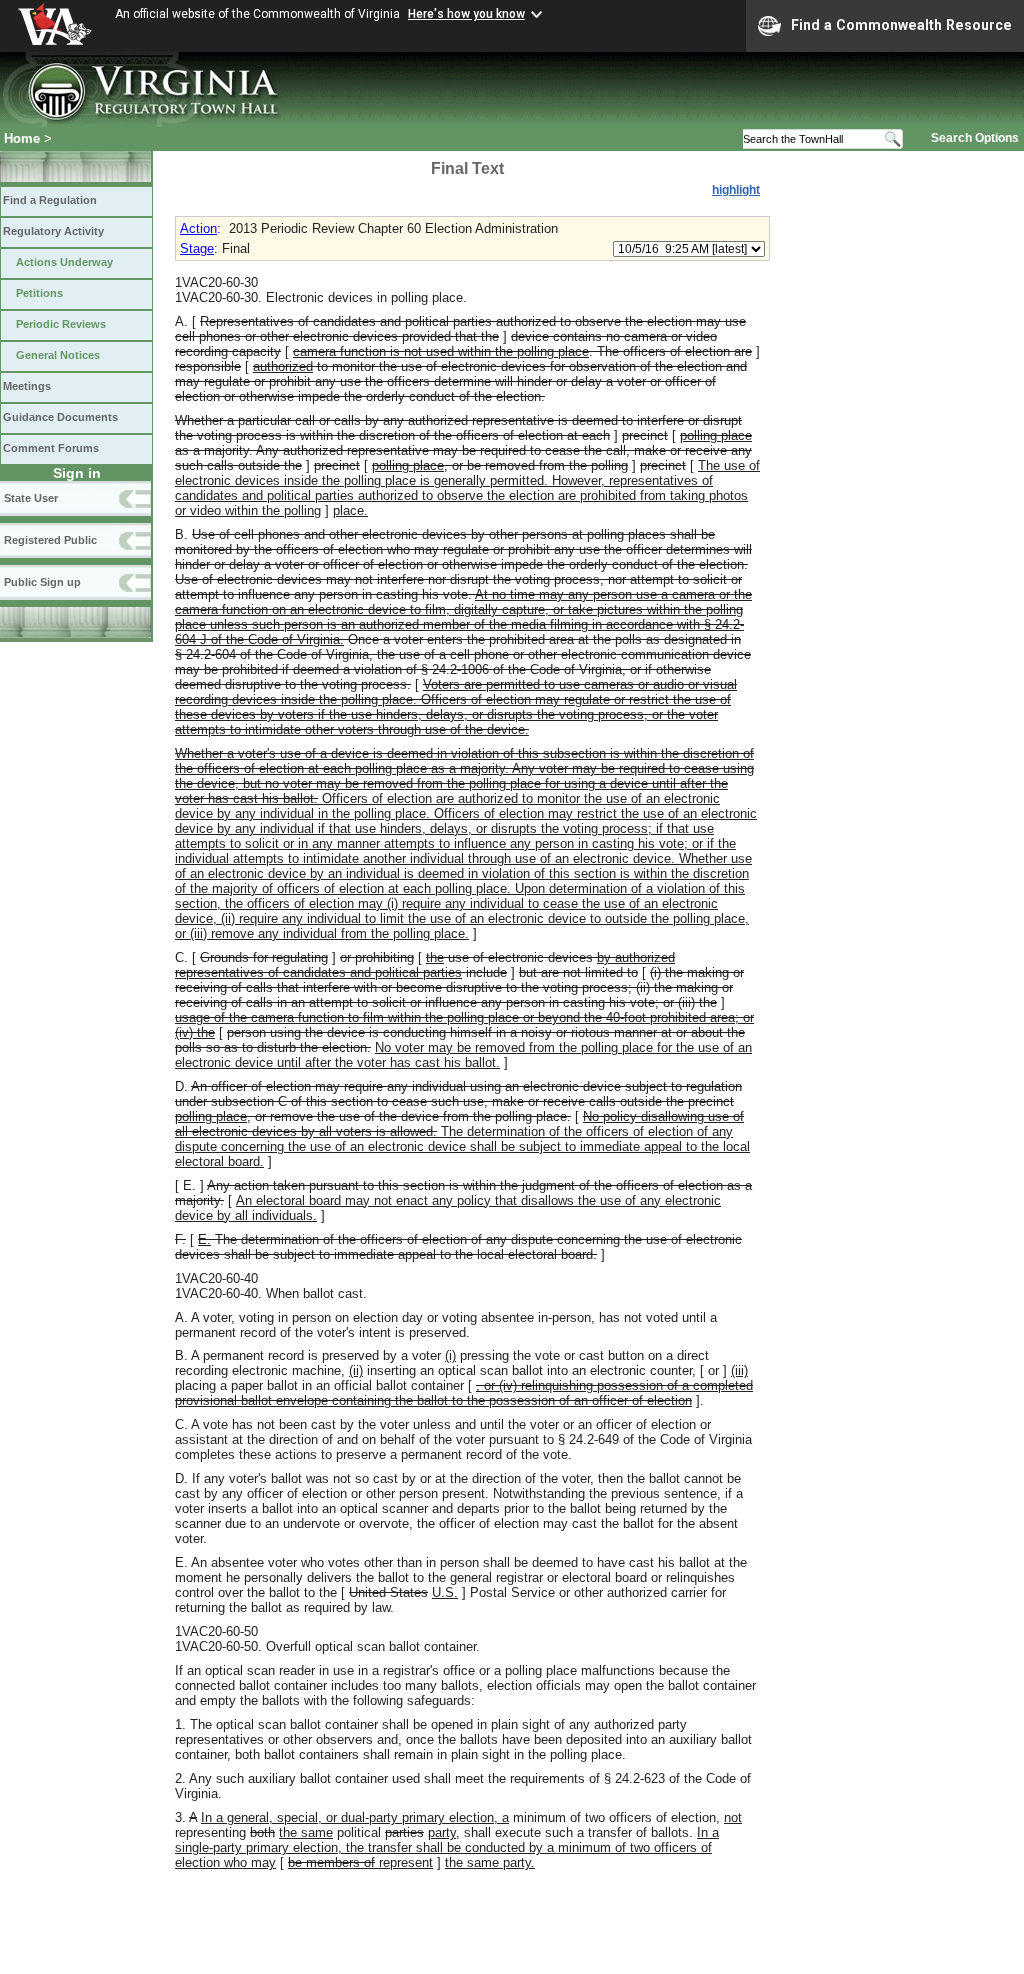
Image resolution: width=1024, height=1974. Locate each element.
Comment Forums (51, 448)
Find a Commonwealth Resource (901, 25)
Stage (197, 248)
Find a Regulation (50, 200)
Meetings (27, 386)
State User (31, 498)
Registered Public (50, 540)
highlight (736, 190)
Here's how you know (466, 14)
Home (22, 138)
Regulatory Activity (53, 231)
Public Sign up (42, 582)
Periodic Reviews (61, 324)
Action (198, 228)
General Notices (58, 355)
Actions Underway (64, 262)
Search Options (975, 138)
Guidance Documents (60, 417)
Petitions (39, 293)
